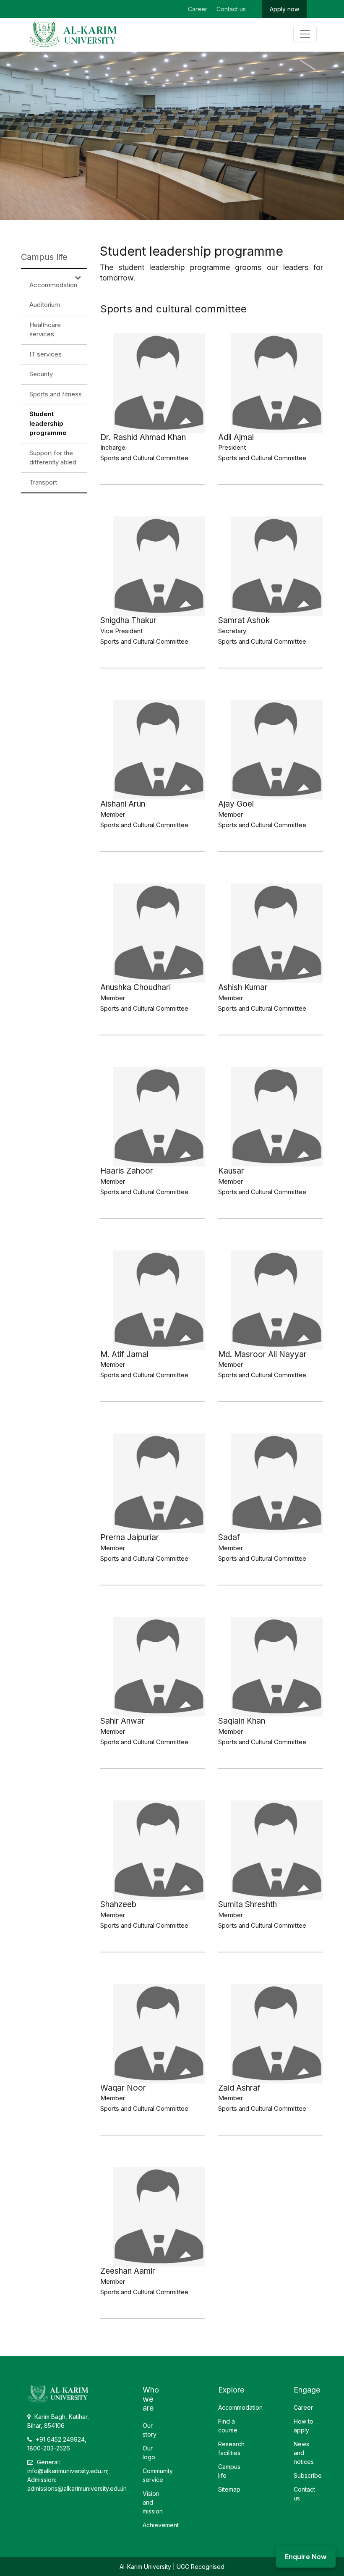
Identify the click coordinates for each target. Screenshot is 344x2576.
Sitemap (229, 2489)
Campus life (44, 257)
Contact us (231, 9)
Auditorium (45, 305)
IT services (46, 354)
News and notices (304, 2453)
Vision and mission (153, 2502)
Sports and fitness (56, 394)
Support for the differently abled (53, 458)
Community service (158, 2475)
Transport (43, 482)
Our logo (149, 2453)
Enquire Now (306, 2557)
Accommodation (53, 285)
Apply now (284, 9)
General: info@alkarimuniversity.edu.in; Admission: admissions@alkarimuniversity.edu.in (77, 2475)
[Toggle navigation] (305, 34)
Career (198, 9)
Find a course (228, 2426)
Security (41, 374)
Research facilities (231, 2448)
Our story (150, 2430)
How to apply (304, 2426)
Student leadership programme (48, 423)
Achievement (161, 2525)
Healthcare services (45, 330)
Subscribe (308, 2475)
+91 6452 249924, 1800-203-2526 (57, 2444)
